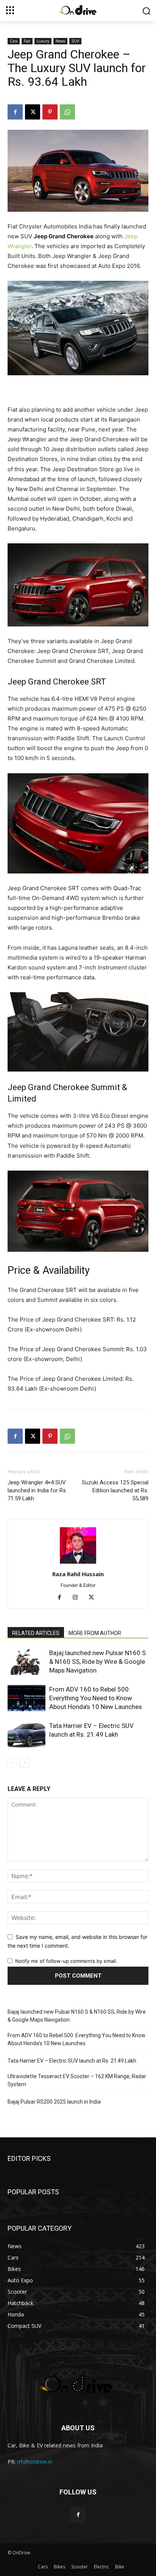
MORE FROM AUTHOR (95, 1633)
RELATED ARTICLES (36, 1633)
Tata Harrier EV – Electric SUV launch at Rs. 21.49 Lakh (72, 2061)
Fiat (27, 41)
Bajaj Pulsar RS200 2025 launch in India (54, 2102)
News (60, 41)
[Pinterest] (50, 112)
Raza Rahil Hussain (78, 1574)
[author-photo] (78, 1563)
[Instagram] (78, 1598)
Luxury (43, 41)
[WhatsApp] (67, 112)
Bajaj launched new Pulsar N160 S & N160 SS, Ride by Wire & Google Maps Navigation (97, 1662)
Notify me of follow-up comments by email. (66, 1961)
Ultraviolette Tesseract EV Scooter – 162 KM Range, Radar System (77, 2080)
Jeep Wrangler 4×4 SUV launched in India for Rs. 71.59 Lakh (37, 1490)
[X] (33, 112)
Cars (14, 41)
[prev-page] (12, 1763)
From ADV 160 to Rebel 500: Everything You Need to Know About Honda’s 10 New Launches (96, 1698)
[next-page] (24, 1763)
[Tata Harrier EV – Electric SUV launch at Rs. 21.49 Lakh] (27, 1735)
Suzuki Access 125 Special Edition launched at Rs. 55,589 (115, 1490)
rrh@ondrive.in (35, 2462)
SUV (75, 41)
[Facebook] (15, 112)
